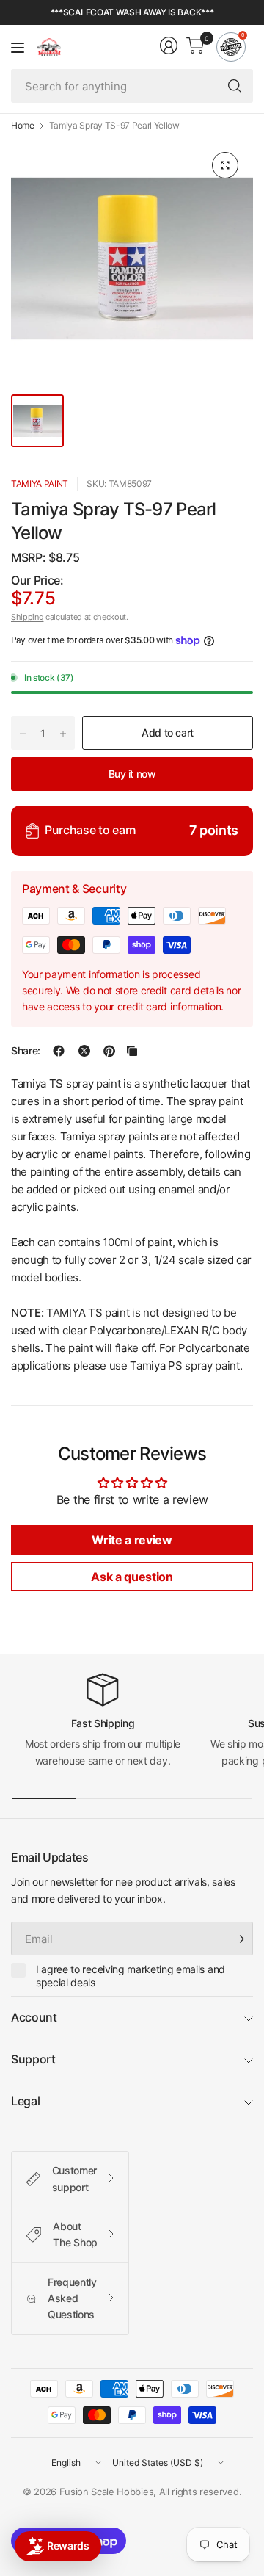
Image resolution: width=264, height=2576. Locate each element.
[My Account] (169, 46)
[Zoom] (225, 165)
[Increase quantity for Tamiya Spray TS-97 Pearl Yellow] (63, 734)
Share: (26, 1051)
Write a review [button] (132, 1540)
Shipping (27, 617)
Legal (25, 2101)
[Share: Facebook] (59, 1051)
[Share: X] (84, 1051)
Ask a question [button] (132, 1577)
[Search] (235, 86)
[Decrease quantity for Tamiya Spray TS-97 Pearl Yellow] (23, 734)
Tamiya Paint (40, 484)
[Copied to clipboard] (132, 1051)
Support (33, 2059)
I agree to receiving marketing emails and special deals (131, 1976)
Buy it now (132, 774)
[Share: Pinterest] (109, 1051)
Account (34, 2017)
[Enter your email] (238, 1939)
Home (23, 126)
